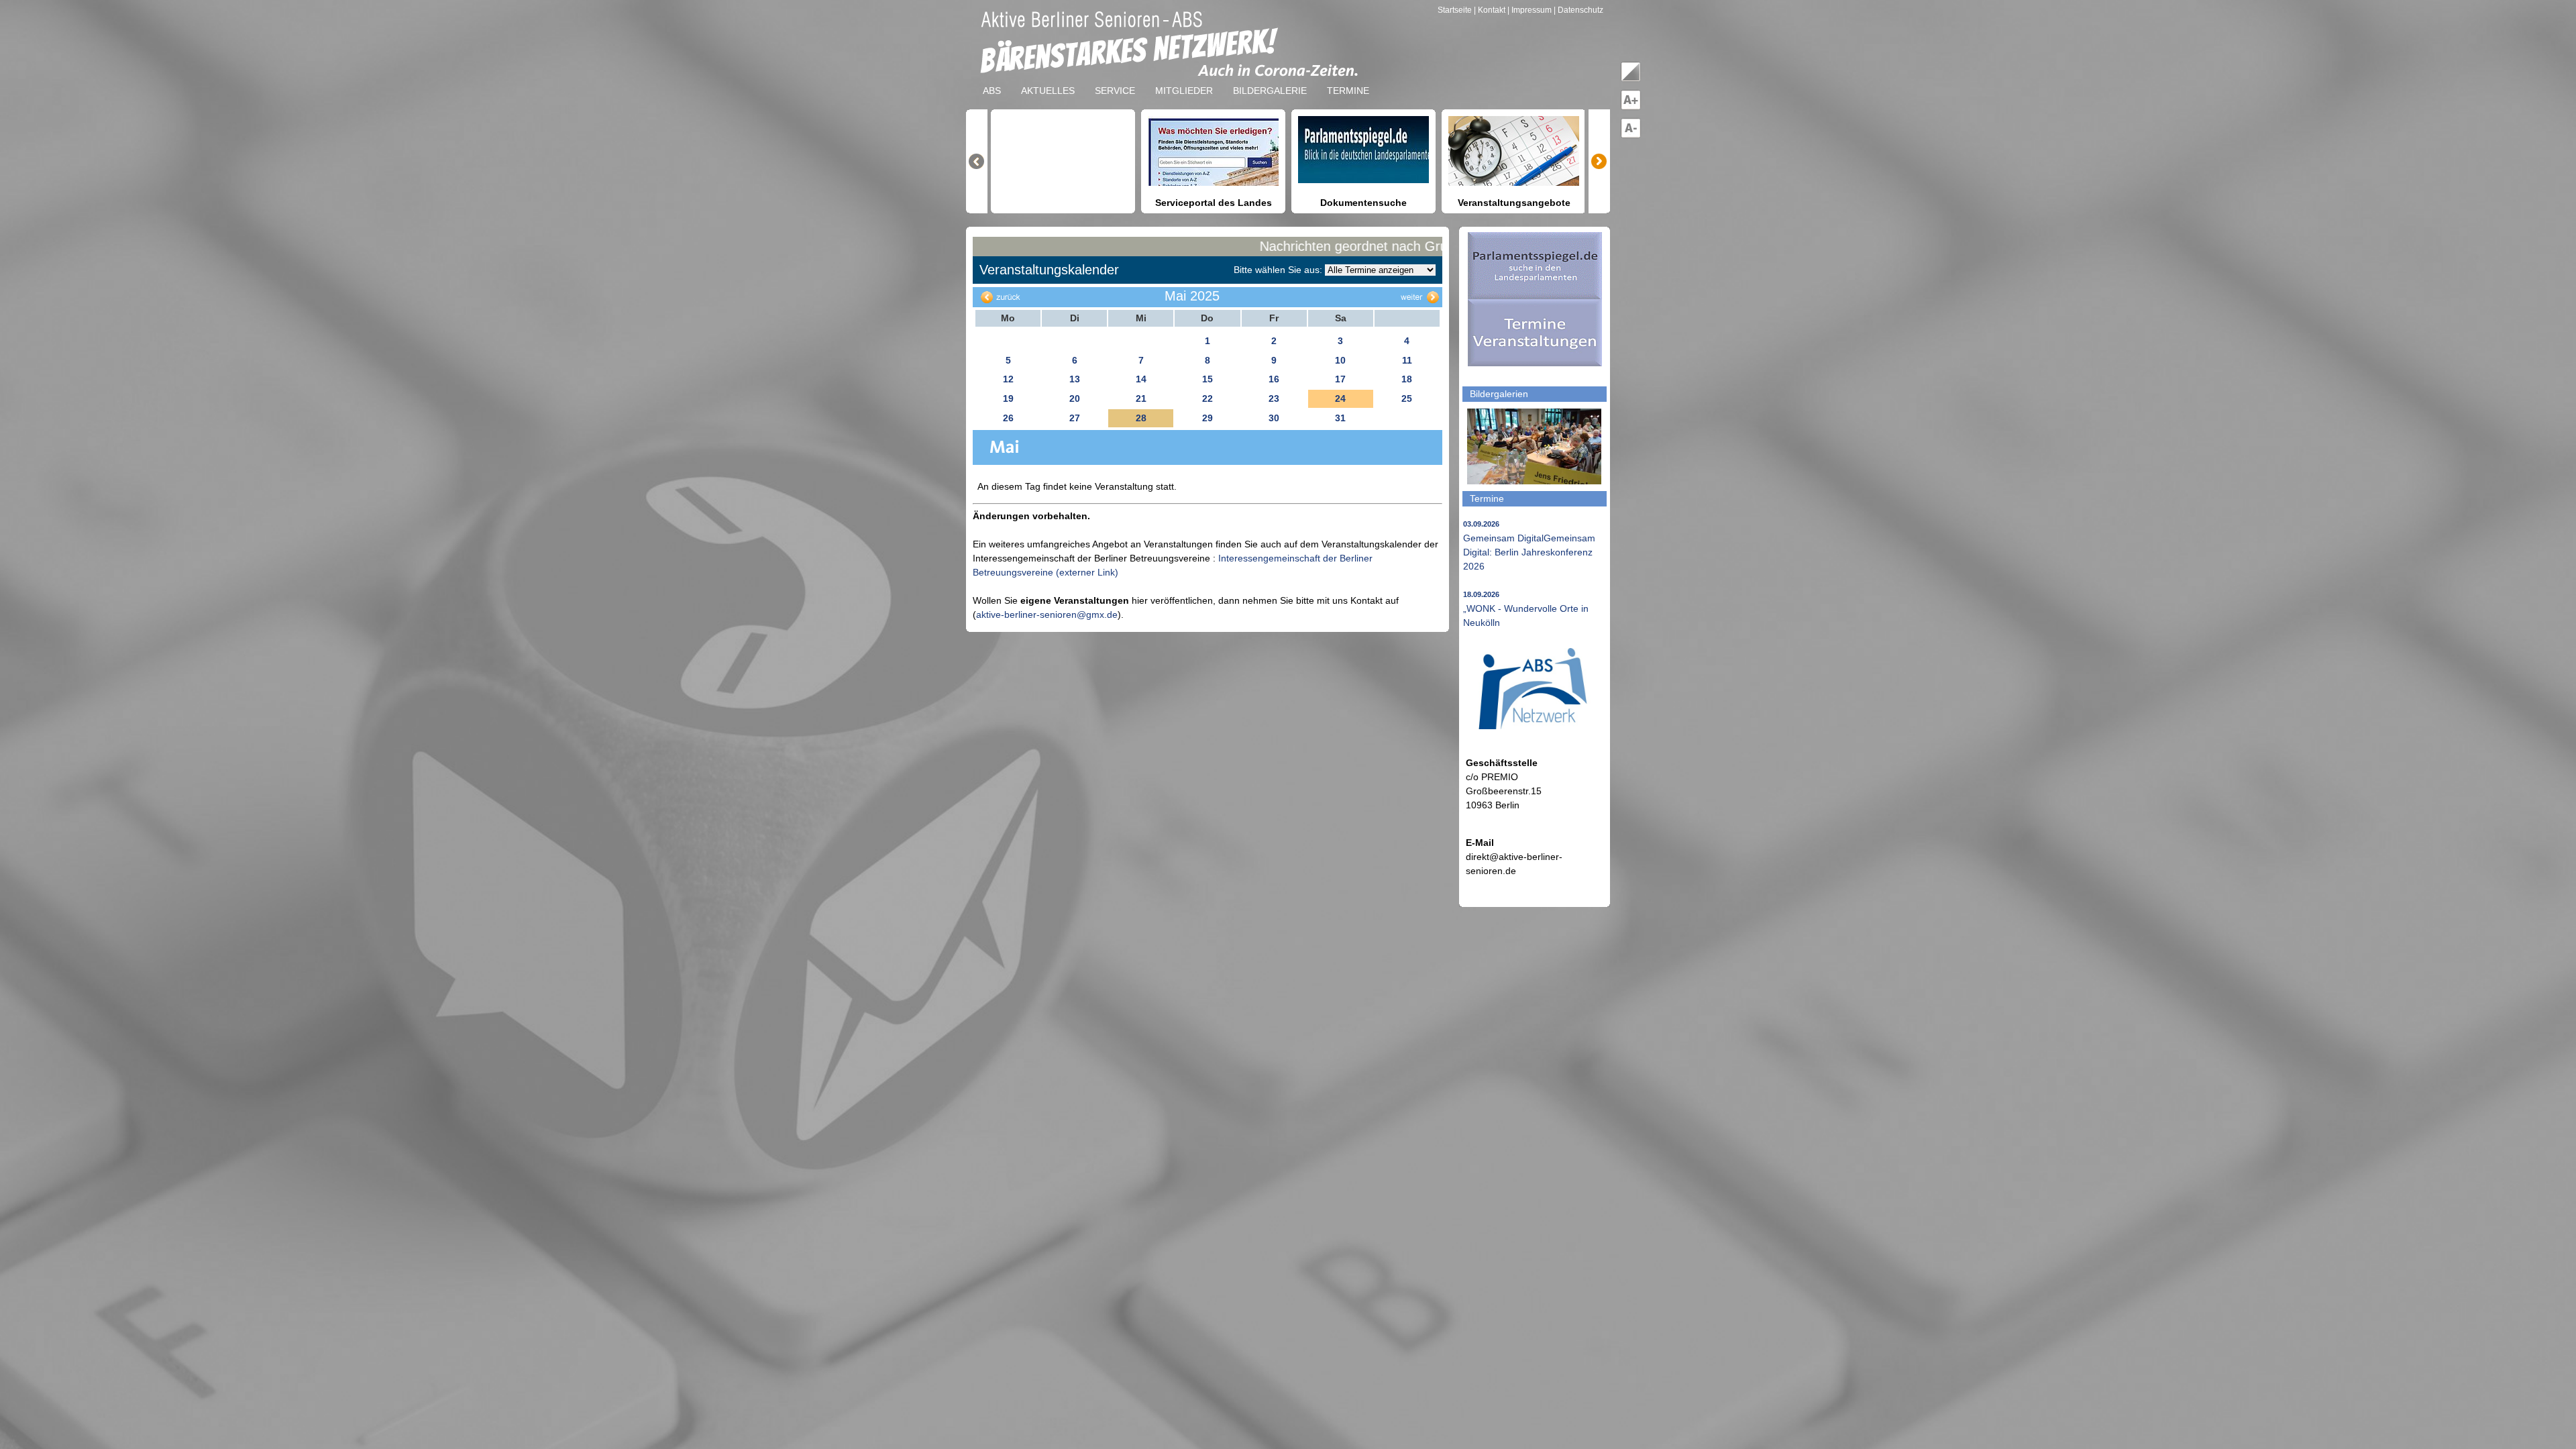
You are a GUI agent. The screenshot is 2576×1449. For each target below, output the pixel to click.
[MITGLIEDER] (1184, 80)
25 (1407, 398)
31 (1340, 418)
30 (1274, 418)
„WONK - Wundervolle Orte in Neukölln (1526, 609)
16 (1274, 379)
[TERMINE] (1348, 80)
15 (1207, 379)
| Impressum (1529, 10)
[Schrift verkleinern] (1631, 136)
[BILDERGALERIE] (1270, 80)
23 (1274, 398)
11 (1407, 360)
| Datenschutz (1578, 10)
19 (1008, 398)
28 (1141, 418)
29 (1207, 418)
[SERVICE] (1115, 80)
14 (1141, 379)
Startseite (1456, 10)
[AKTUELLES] (1048, 80)
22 (1207, 398)
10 (1340, 360)
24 (1340, 398)
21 (1141, 398)
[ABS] (992, 80)
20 (1075, 398)
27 (1075, 418)
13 (1075, 379)
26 (1008, 418)
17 (1340, 379)
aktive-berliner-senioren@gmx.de (1047, 614)
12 (1008, 379)
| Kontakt (1491, 10)
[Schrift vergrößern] (1631, 107)
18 (1407, 379)
